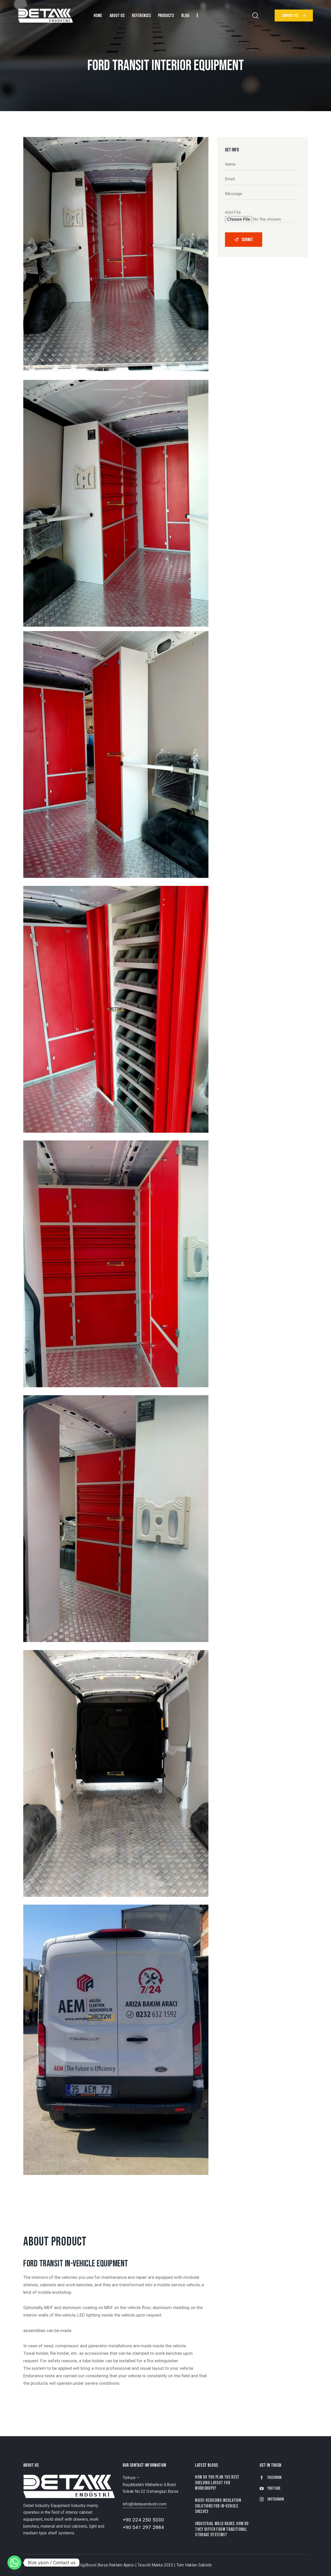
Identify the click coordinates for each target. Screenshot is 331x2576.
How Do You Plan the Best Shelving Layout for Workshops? (217, 2483)
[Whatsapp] (14, 2563)
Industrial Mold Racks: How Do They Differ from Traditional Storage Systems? (222, 2529)
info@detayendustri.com (145, 2504)
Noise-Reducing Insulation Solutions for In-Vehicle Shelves (218, 2506)
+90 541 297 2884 (143, 2527)
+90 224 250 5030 (143, 2520)
